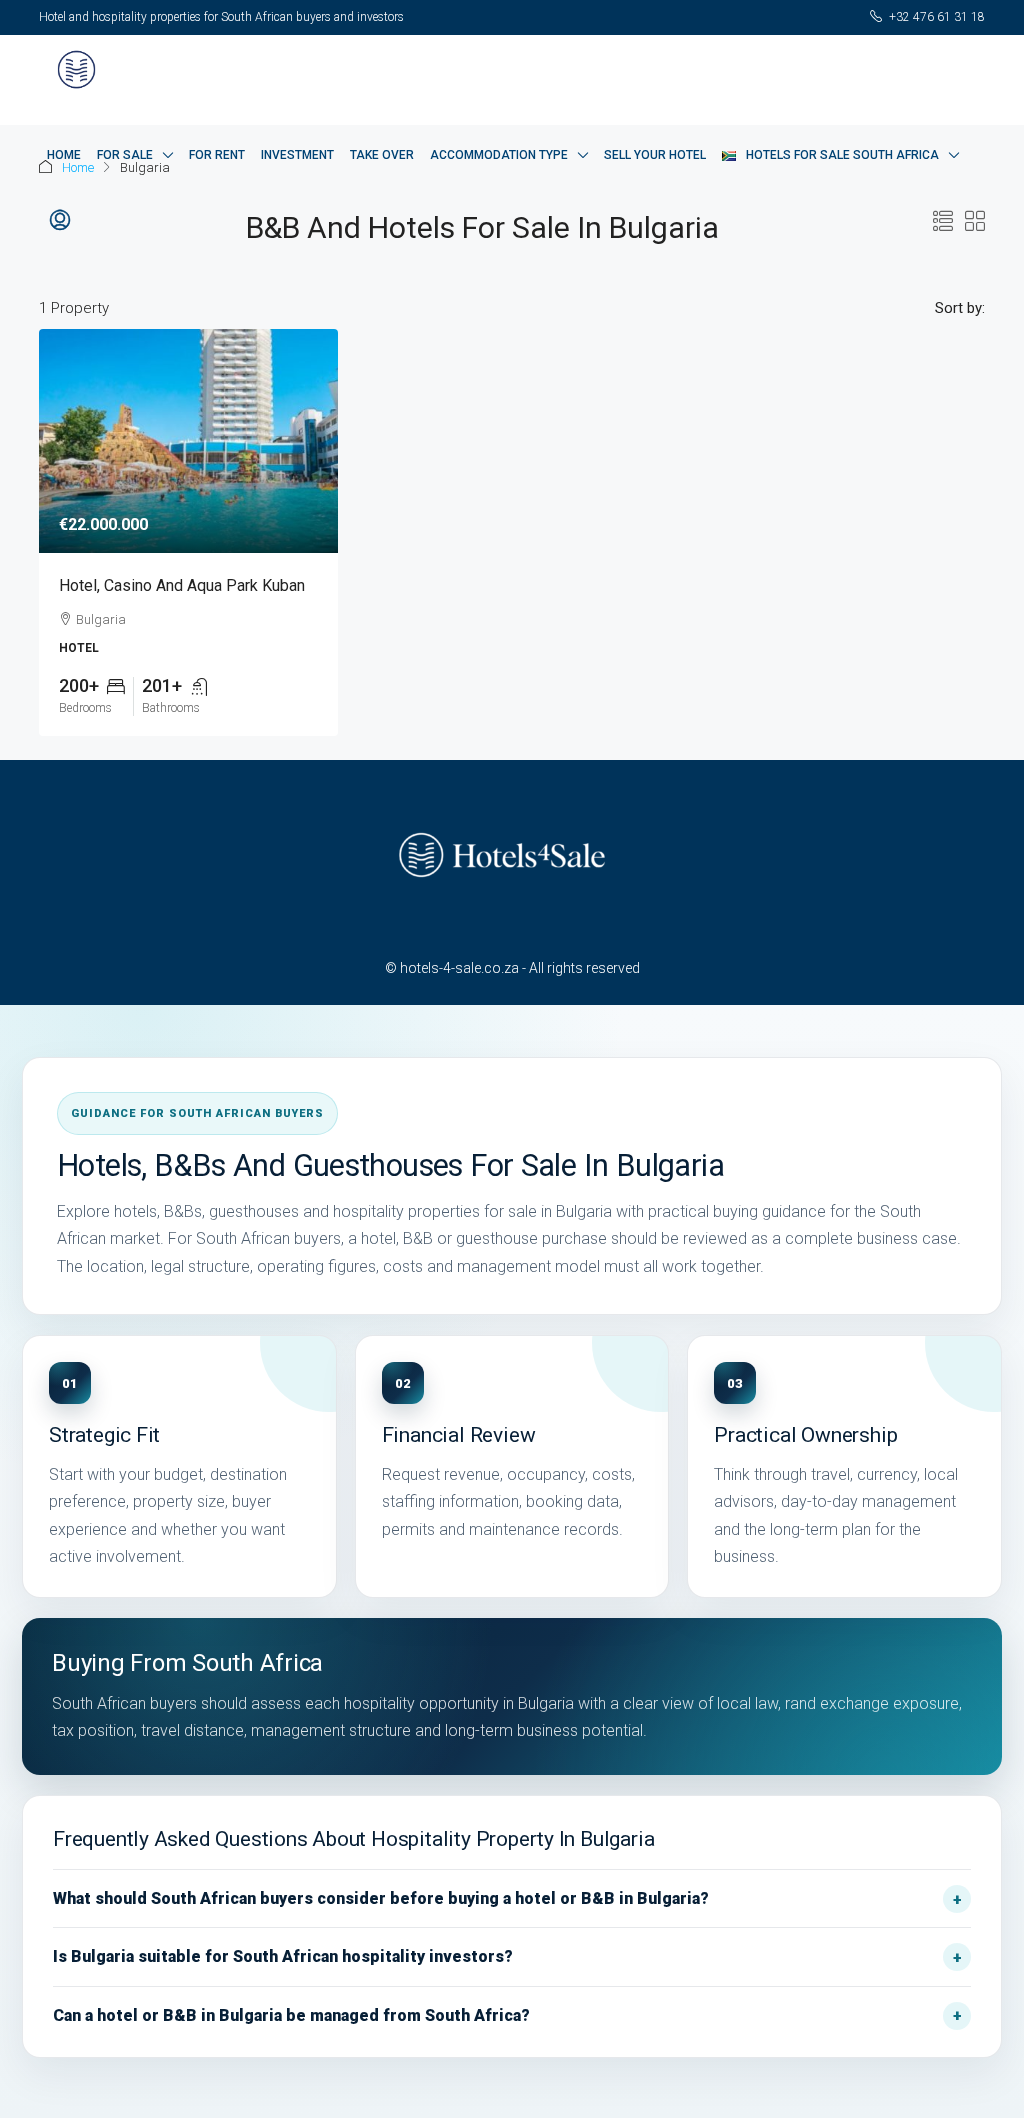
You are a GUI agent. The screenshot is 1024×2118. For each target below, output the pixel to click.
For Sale (125, 155)
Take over (382, 155)
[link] (188, 441)
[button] (943, 222)
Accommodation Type (499, 155)
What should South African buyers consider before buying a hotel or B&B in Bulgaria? (381, 1898)
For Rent (217, 155)
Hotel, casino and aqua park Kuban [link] (182, 585)
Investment (297, 155)
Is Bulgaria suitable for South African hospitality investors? (283, 1956)
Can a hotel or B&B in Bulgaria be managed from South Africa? (291, 2015)
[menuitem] (60, 221)
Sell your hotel (655, 155)
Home (64, 155)
